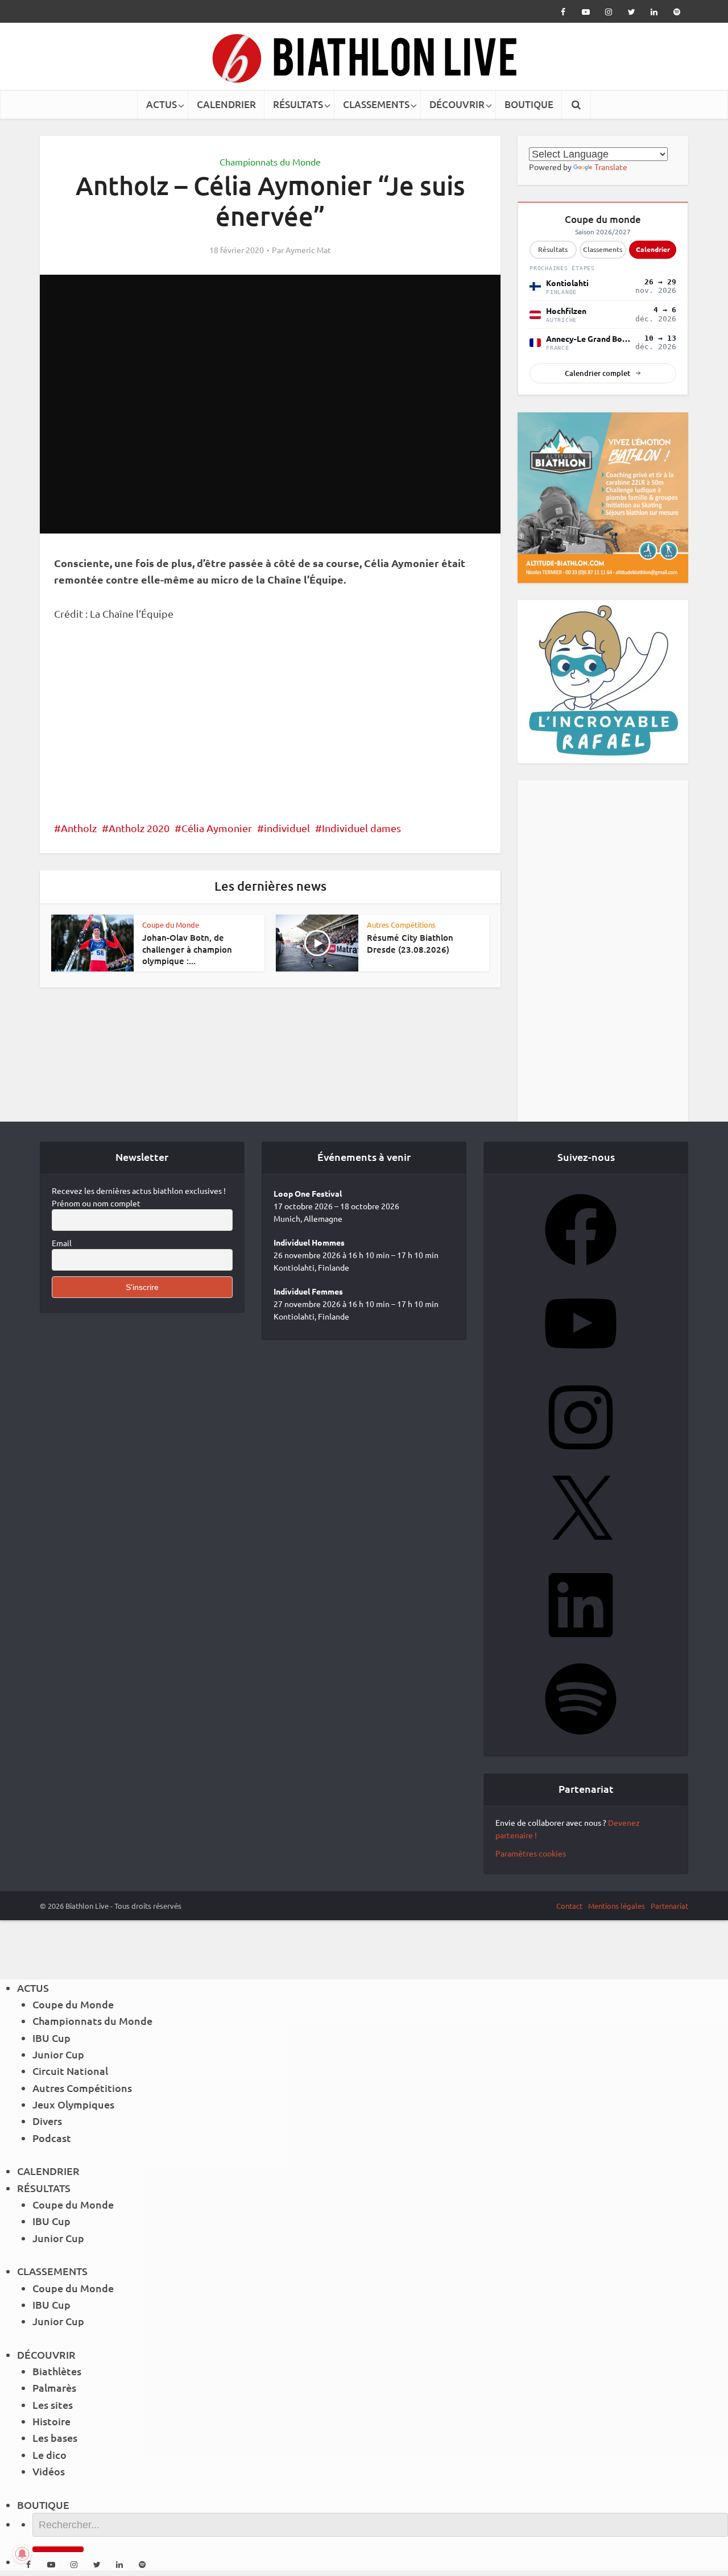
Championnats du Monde (270, 162)
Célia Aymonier (217, 828)
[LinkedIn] (581, 1644)
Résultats (553, 249)
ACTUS (162, 104)
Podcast (52, 2138)
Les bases (55, 2438)
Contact (569, 1906)
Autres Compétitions (401, 925)
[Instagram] (581, 1457)
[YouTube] (581, 1363)
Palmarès (54, 2387)
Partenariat (669, 1906)
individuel (287, 828)
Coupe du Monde (171, 925)
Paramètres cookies (531, 1853)
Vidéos (49, 2471)
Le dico (49, 2455)
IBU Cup (51, 2038)
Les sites (53, 2405)
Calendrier (653, 249)
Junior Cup (58, 2054)
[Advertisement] (270, 718)
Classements (603, 249)
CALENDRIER (226, 104)
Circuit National (70, 2071)
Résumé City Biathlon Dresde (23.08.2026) (410, 943)
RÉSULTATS (298, 104)
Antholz (79, 828)
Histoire (51, 2421)
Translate (611, 167)
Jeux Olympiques (73, 2104)
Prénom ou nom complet (96, 1203)
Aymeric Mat (308, 250)
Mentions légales (617, 1906)
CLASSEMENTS (376, 104)
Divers (47, 2121)
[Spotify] (581, 1738)
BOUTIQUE (529, 104)
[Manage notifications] (22, 2554)
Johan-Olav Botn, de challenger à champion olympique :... (187, 949)
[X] (581, 1550)
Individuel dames (361, 828)
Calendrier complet (597, 373)
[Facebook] (581, 1269)
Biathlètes (57, 2371)
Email (62, 1243)
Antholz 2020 (139, 828)
